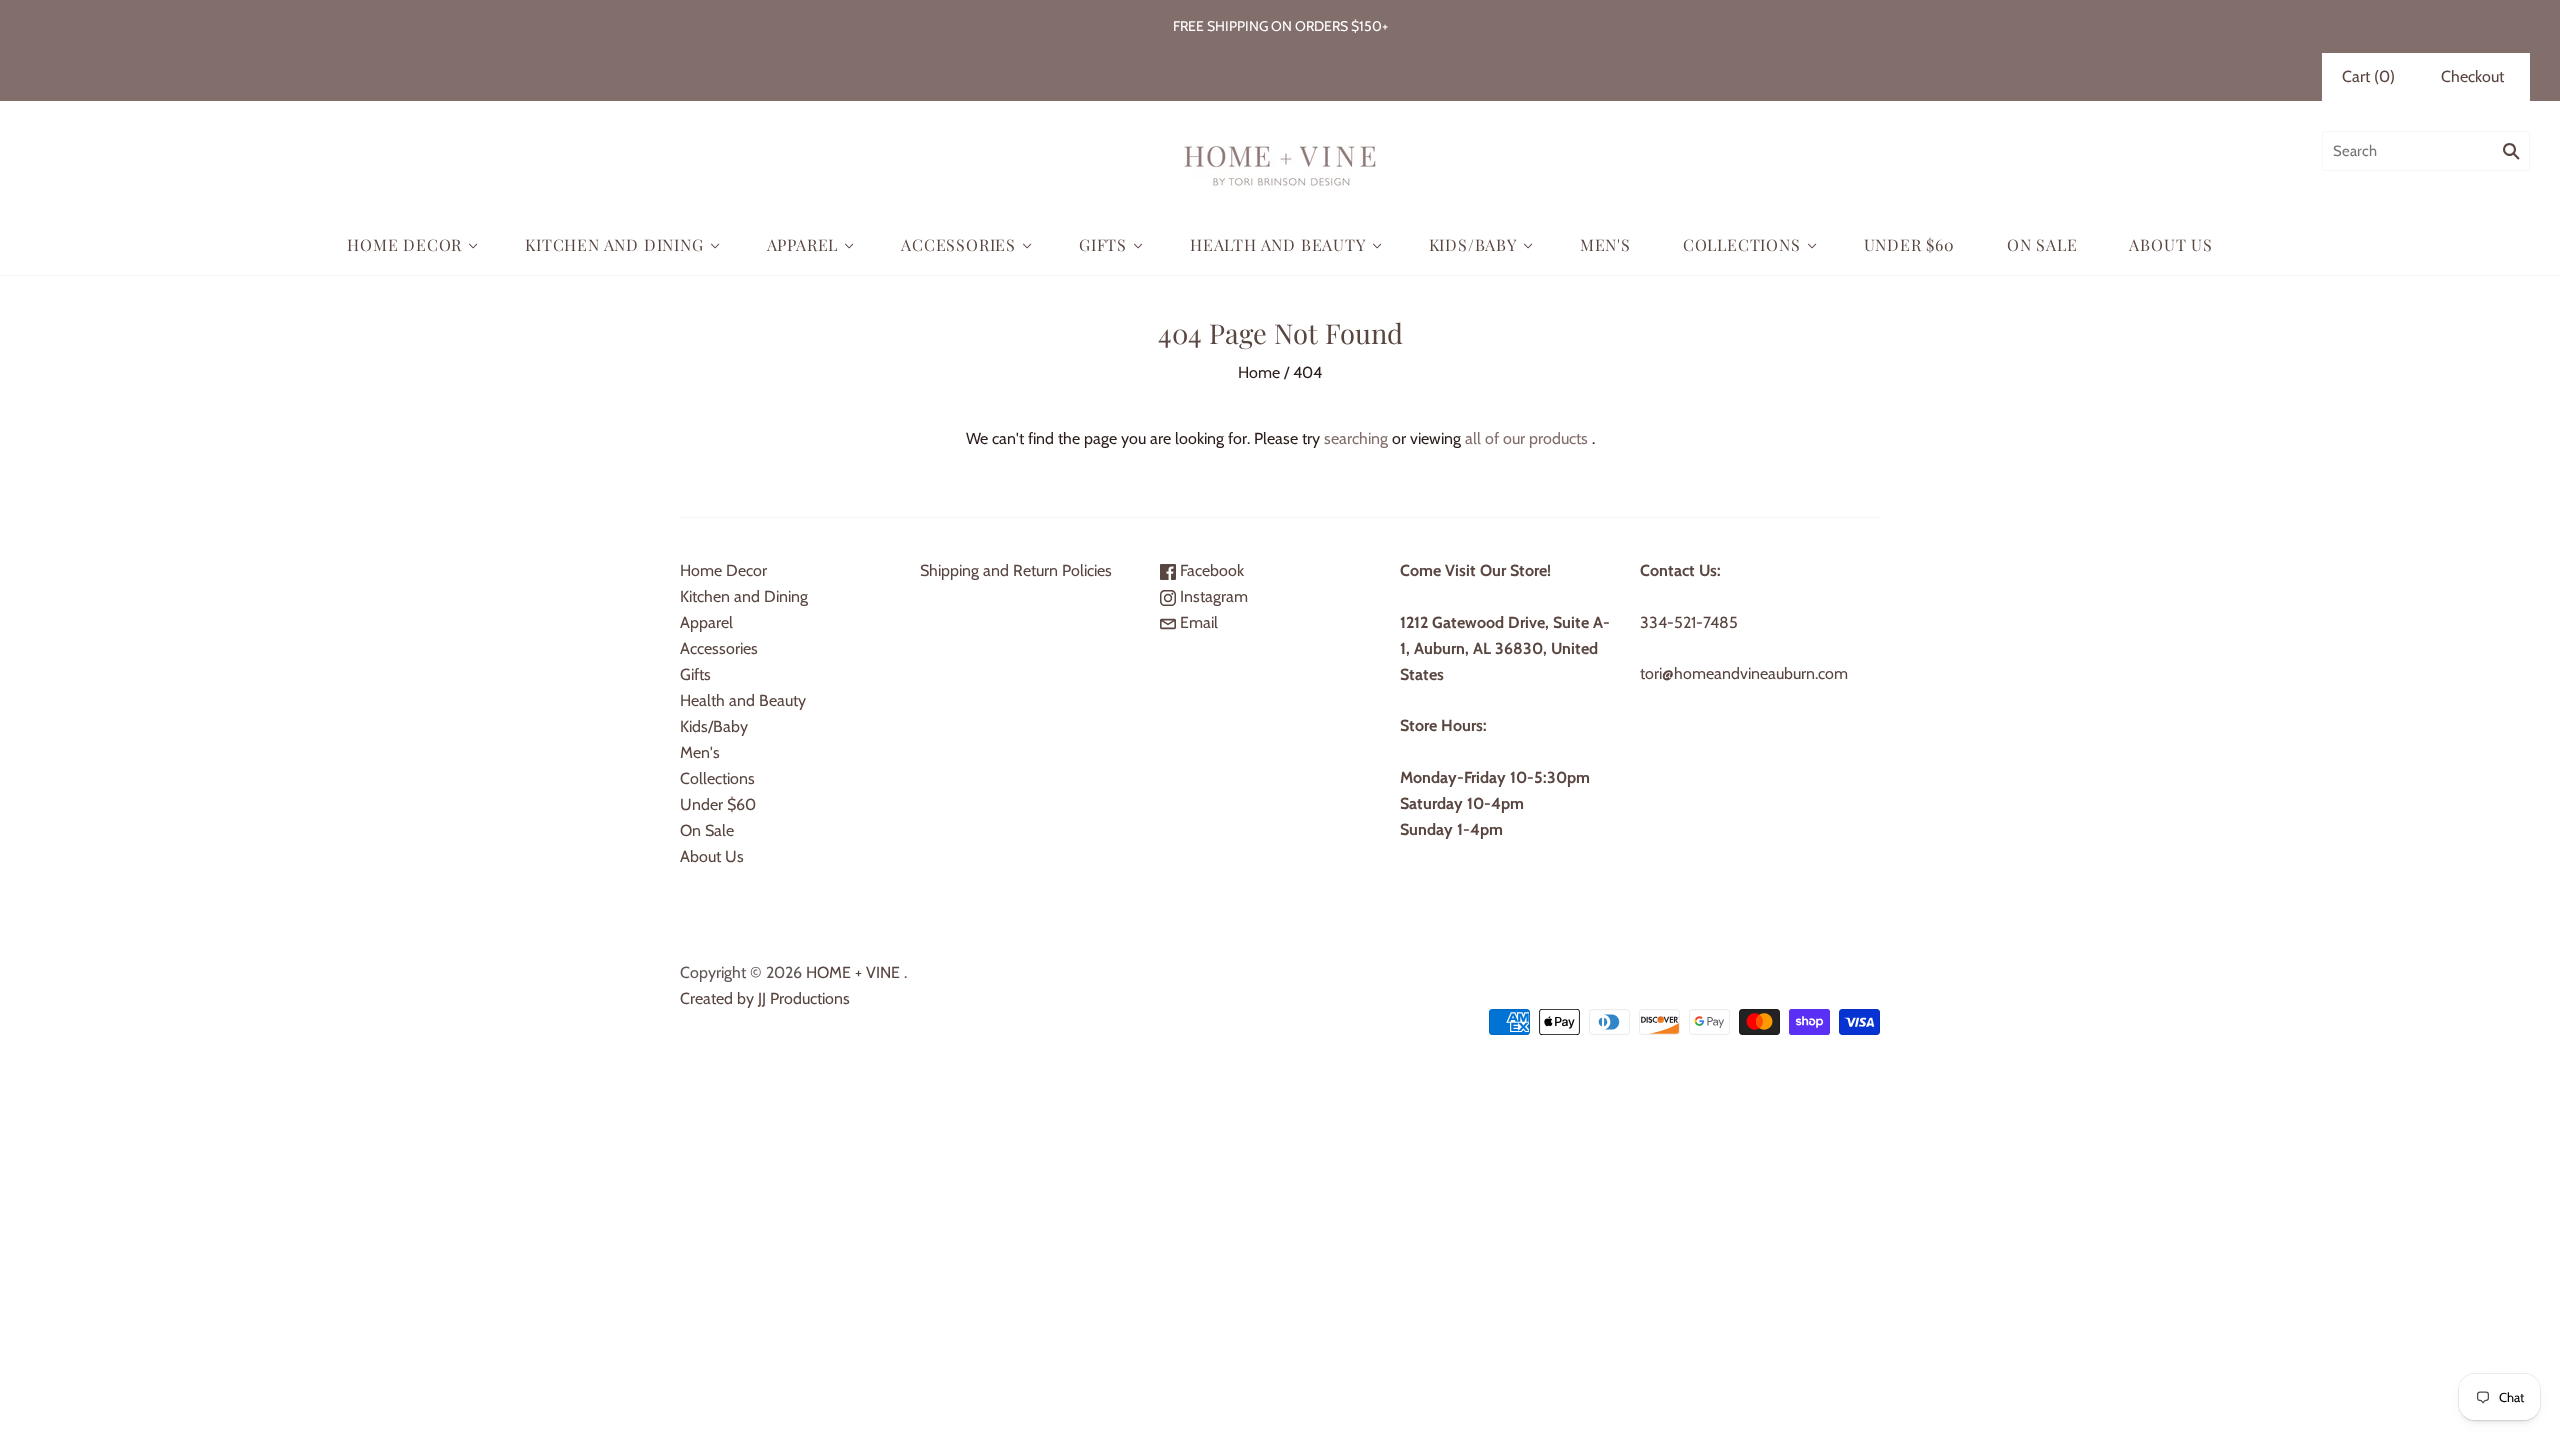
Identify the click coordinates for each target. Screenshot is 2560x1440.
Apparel (803, 244)
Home (1259, 372)
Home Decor (404, 244)
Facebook (1210, 570)
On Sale (2042, 244)
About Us (2170, 244)
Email (1197, 622)
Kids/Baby (1473, 244)
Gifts (1103, 244)
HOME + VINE (853, 972)
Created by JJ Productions (765, 998)
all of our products (1526, 438)
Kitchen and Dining (614, 244)
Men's (1605, 244)
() (2368, 76)
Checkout (2472, 76)
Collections (1742, 244)
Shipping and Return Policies (1016, 570)
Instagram (1212, 596)
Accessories (958, 244)
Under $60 (1909, 244)
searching (1356, 438)
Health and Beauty (1278, 244)
